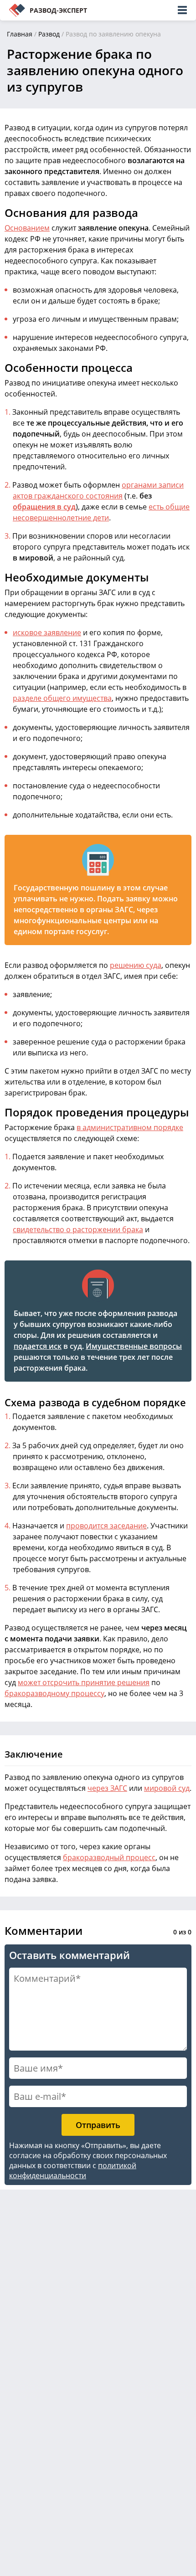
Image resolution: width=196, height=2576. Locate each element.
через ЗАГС (107, 1788)
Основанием (27, 228)
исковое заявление (47, 632)
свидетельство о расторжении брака (78, 1229)
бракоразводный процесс (109, 1857)
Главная (20, 34)
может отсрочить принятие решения (84, 1682)
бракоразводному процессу (54, 1693)
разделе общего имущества (62, 698)
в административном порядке (130, 1127)
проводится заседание (106, 1526)
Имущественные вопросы (134, 1346)
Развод (49, 34)
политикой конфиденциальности (73, 2170)
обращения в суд (44, 507)
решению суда (136, 965)
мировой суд (167, 1788)
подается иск (38, 1346)
